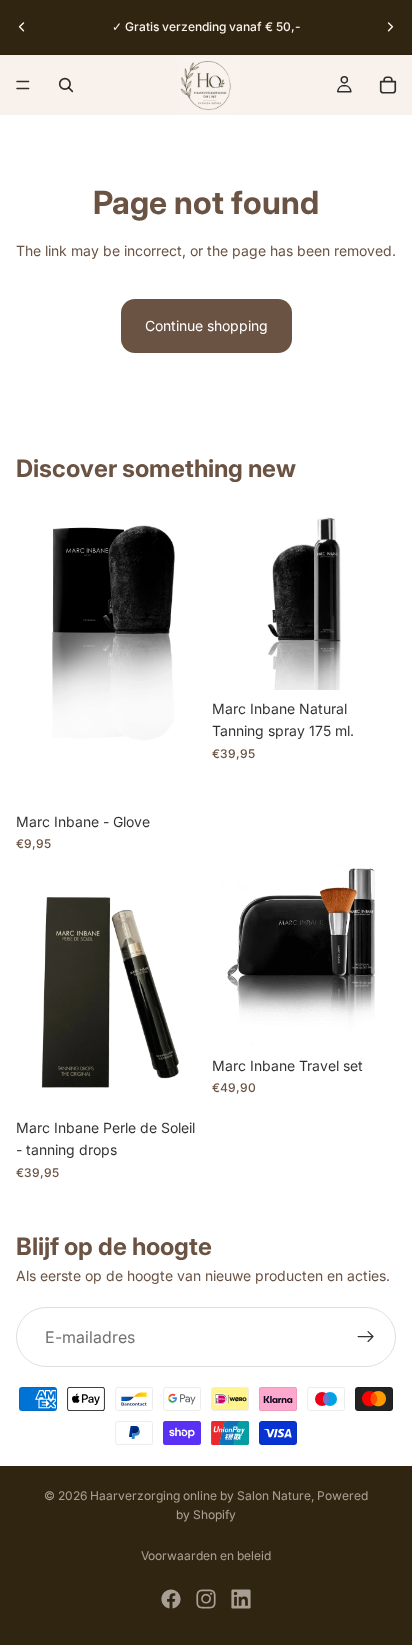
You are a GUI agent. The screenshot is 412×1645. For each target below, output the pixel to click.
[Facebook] (171, 1599)
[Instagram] (206, 1599)
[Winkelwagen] (388, 85)
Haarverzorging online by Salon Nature (200, 1495)
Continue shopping (206, 325)
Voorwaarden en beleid (206, 1555)
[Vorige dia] (22, 27)
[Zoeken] (66, 85)
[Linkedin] (241, 1599)
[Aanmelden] (366, 1337)
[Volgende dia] (390, 27)
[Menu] (23, 85)
